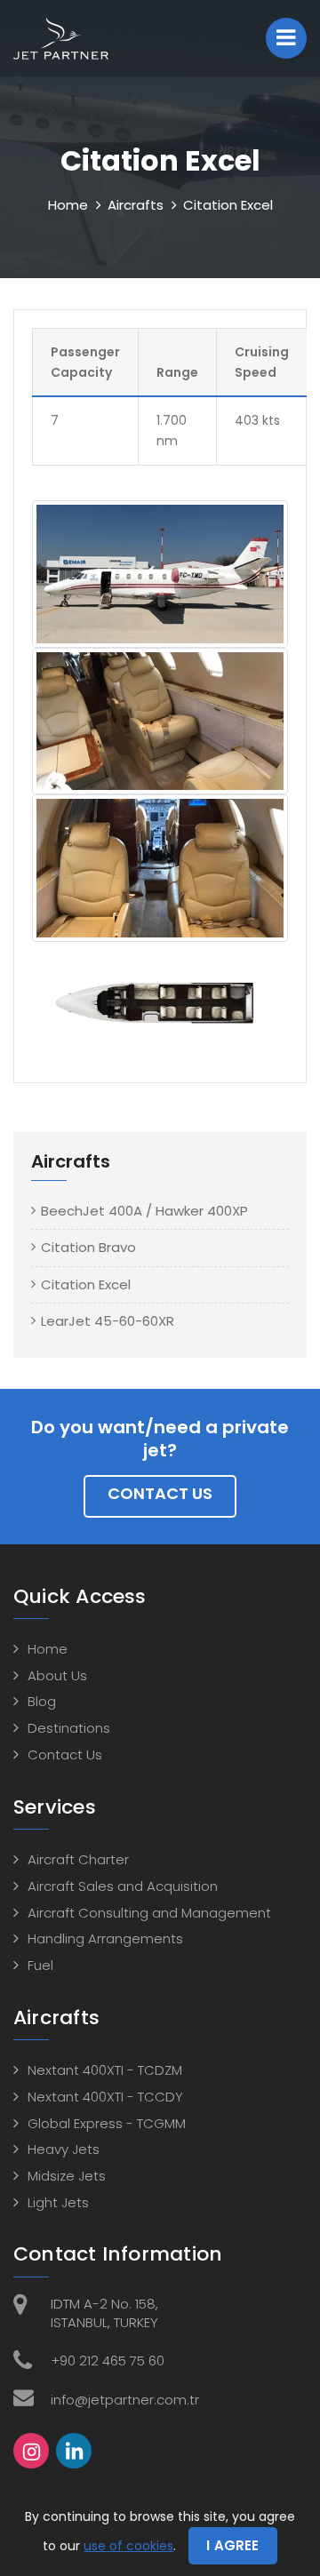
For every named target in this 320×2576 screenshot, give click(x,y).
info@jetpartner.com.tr (125, 2400)
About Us (57, 1675)
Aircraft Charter (78, 1859)
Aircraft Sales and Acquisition (123, 1886)
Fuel (40, 1965)
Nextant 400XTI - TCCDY (105, 2097)
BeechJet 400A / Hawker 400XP (144, 1211)
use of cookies (128, 2546)
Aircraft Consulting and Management (149, 1913)
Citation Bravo (88, 1247)
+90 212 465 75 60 (108, 2361)
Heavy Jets (64, 2149)
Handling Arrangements (105, 1938)
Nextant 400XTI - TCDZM (105, 2070)
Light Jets (58, 2202)
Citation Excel (86, 1284)
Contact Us (160, 1493)
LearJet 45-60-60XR (108, 1321)
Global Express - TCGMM (107, 2123)
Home (68, 205)
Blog (42, 1701)
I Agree (232, 2545)
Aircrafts (136, 205)
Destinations (69, 1728)
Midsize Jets (67, 2176)
